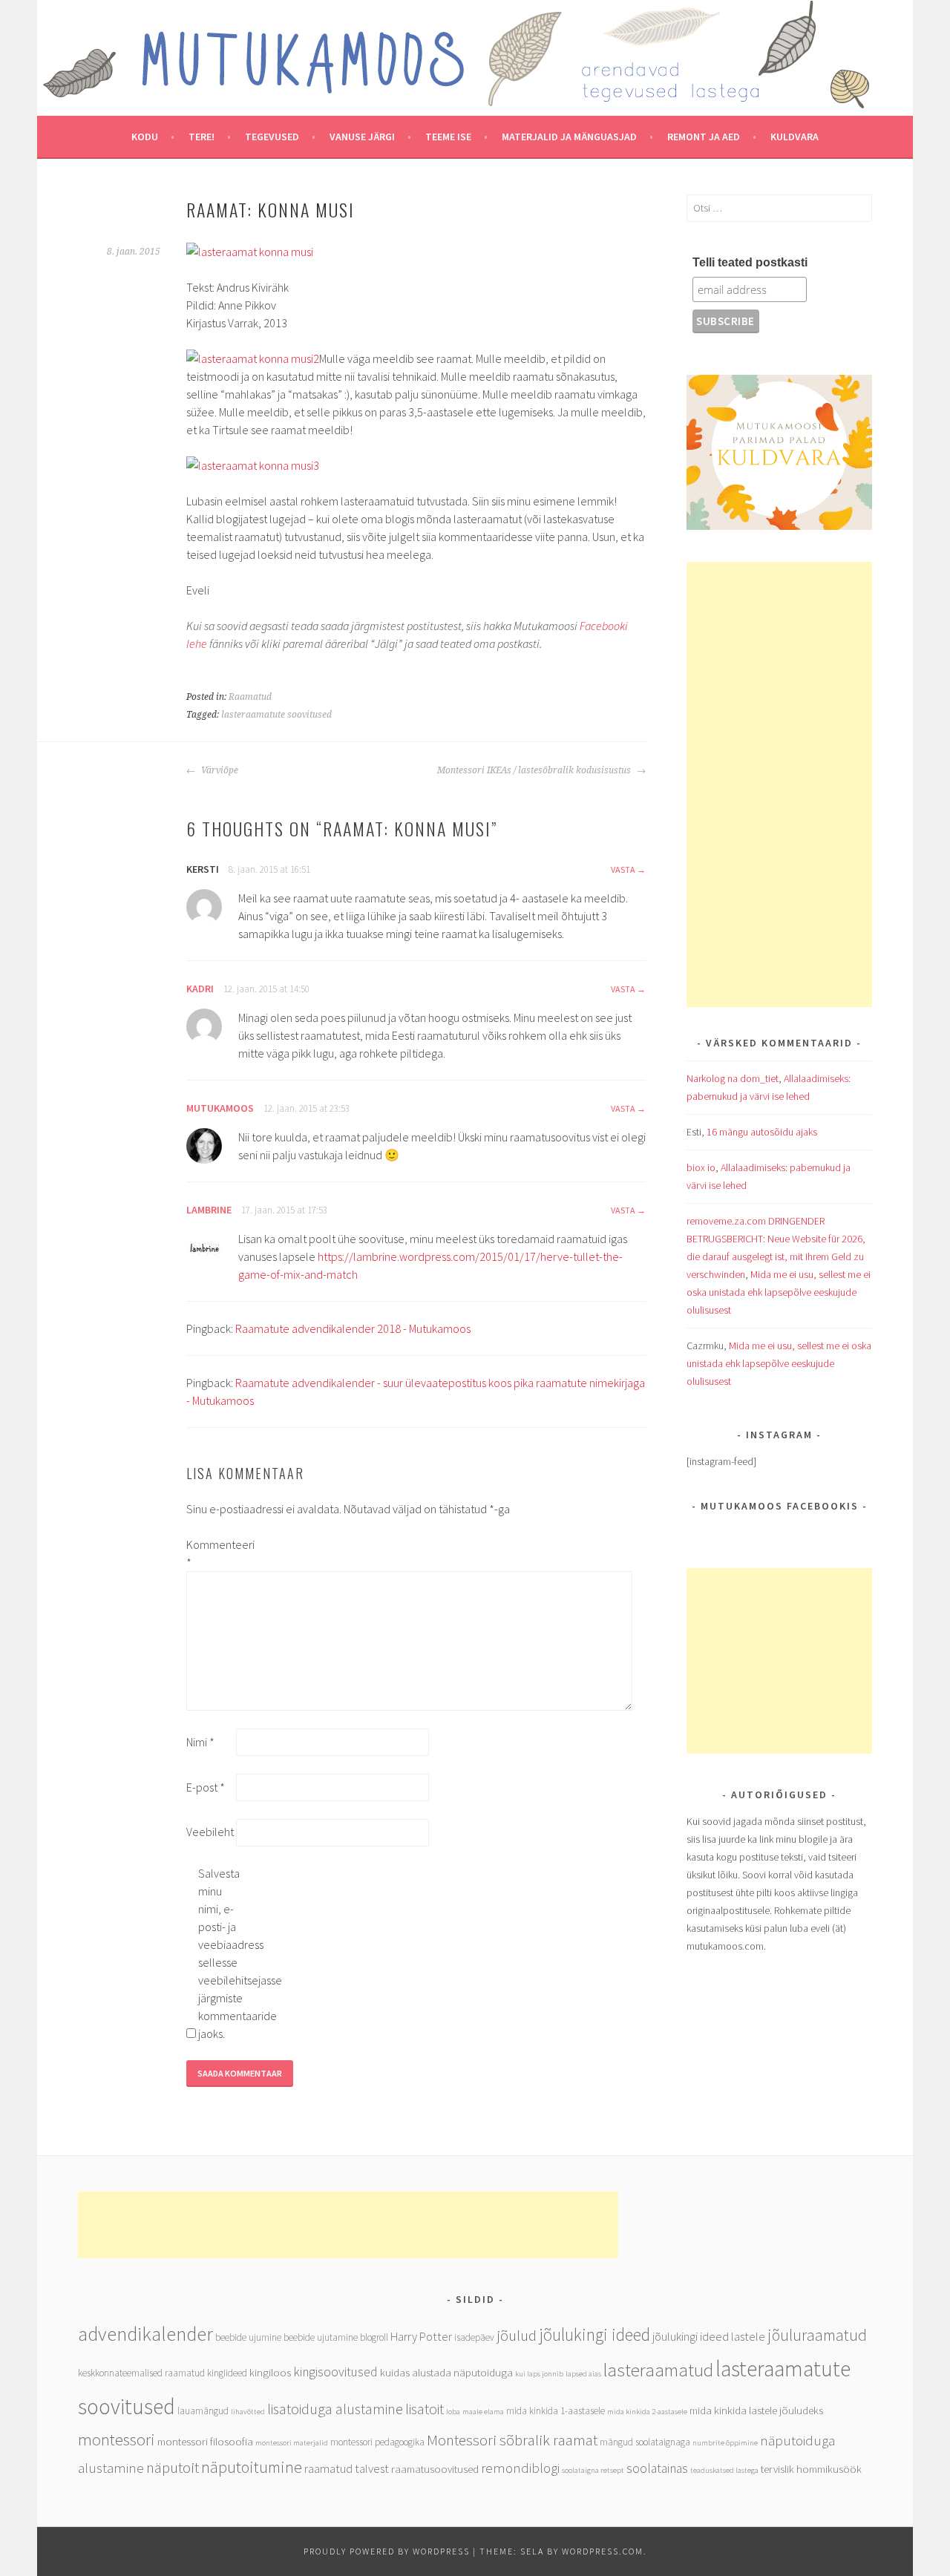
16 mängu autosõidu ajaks (762, 1132)
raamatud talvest (347, 2469)
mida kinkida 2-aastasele (647, 2412)
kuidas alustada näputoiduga (446, 2372)
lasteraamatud (658, 2370)
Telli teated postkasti (750, 262)
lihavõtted (248, 2412)
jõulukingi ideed (594, 2334)
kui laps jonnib (539, 2374)
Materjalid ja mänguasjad (569, 137)
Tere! (202, 137)
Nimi (200, 1742)
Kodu (145, 137)
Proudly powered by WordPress (387, 2551)
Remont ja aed (704, 137)
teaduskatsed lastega (724, 2470)
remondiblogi (520, 2468)
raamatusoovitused (435, 2469)
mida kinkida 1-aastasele (556, 2411)
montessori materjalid (292, 2443)
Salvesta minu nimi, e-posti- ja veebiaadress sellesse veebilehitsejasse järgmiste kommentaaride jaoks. (222, 1953)
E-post (206, 1787)
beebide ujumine (248, 2337)
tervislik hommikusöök (811, 2469)
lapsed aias (583, 2374)
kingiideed (227, 2373)
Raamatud (250, 697)
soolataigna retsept (593, 2470)
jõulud (517, 2335)
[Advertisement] (779, 784)
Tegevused (272, 137)
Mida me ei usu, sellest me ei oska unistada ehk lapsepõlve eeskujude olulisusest (779, 1292)
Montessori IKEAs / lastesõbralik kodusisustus (535, 770)
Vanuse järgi (362, 137)
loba (453, 2412)
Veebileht (210, 1832)
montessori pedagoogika (377, 2442)
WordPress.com (603, 2551)
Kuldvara (795, 137)
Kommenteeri (210, 1553)
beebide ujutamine (321, 2337)
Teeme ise (448, 137)
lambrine (209, 1210)
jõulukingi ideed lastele (709, 2337)
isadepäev (474, 2337)
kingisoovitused (335, 2372)
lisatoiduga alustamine (335, 2409)
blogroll (374, 2337)
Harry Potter (421, 2337)
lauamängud (203, 2411)
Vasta (623, 869)
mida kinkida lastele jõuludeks (756, 2410)
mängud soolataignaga (645, 2442)
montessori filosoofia (205, 2441)
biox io (701, 1167)
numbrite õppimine (725, 2443)
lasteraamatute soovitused (276, 715)
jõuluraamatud (817, 2335)
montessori (117, 2439)
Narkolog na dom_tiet (733, 1078)
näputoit (173, 2467)
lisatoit (425, 2409)
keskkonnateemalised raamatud (141, 2373)
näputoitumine (252, 2467)
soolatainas (657, 2468)
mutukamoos (220, 1108)
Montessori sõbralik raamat (512, 2440)
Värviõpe (219, 770)
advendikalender (145, 2334)
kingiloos (270, 2372)
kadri (200, 989)
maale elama (483, 2412)
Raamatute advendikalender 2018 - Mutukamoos (353, 1328)
